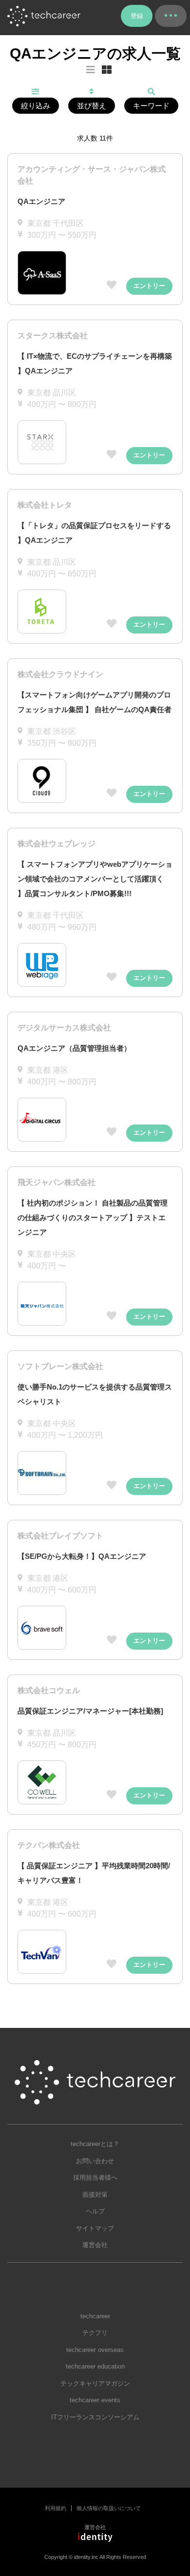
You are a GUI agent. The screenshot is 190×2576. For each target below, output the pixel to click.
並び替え (92, 106)
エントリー (149, 286)
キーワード (151, 106)
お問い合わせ (95, 2161)
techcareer (95, 2316)
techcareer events (95, 2400)
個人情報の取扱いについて (109, 2508)
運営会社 (95, 2245)
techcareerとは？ (95, 2144)
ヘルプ (95, 2211)
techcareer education (95, 2366)
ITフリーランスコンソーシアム (95, 2417)
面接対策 (95, 2195)
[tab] (107, 70)
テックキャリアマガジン (95, 2383)
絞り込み (36, 106)
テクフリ (95, 2333)
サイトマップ (95, 2228)
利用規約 (56, 2508)
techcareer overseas (95, 2350)
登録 (137, 16)
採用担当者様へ (95, 2177)
